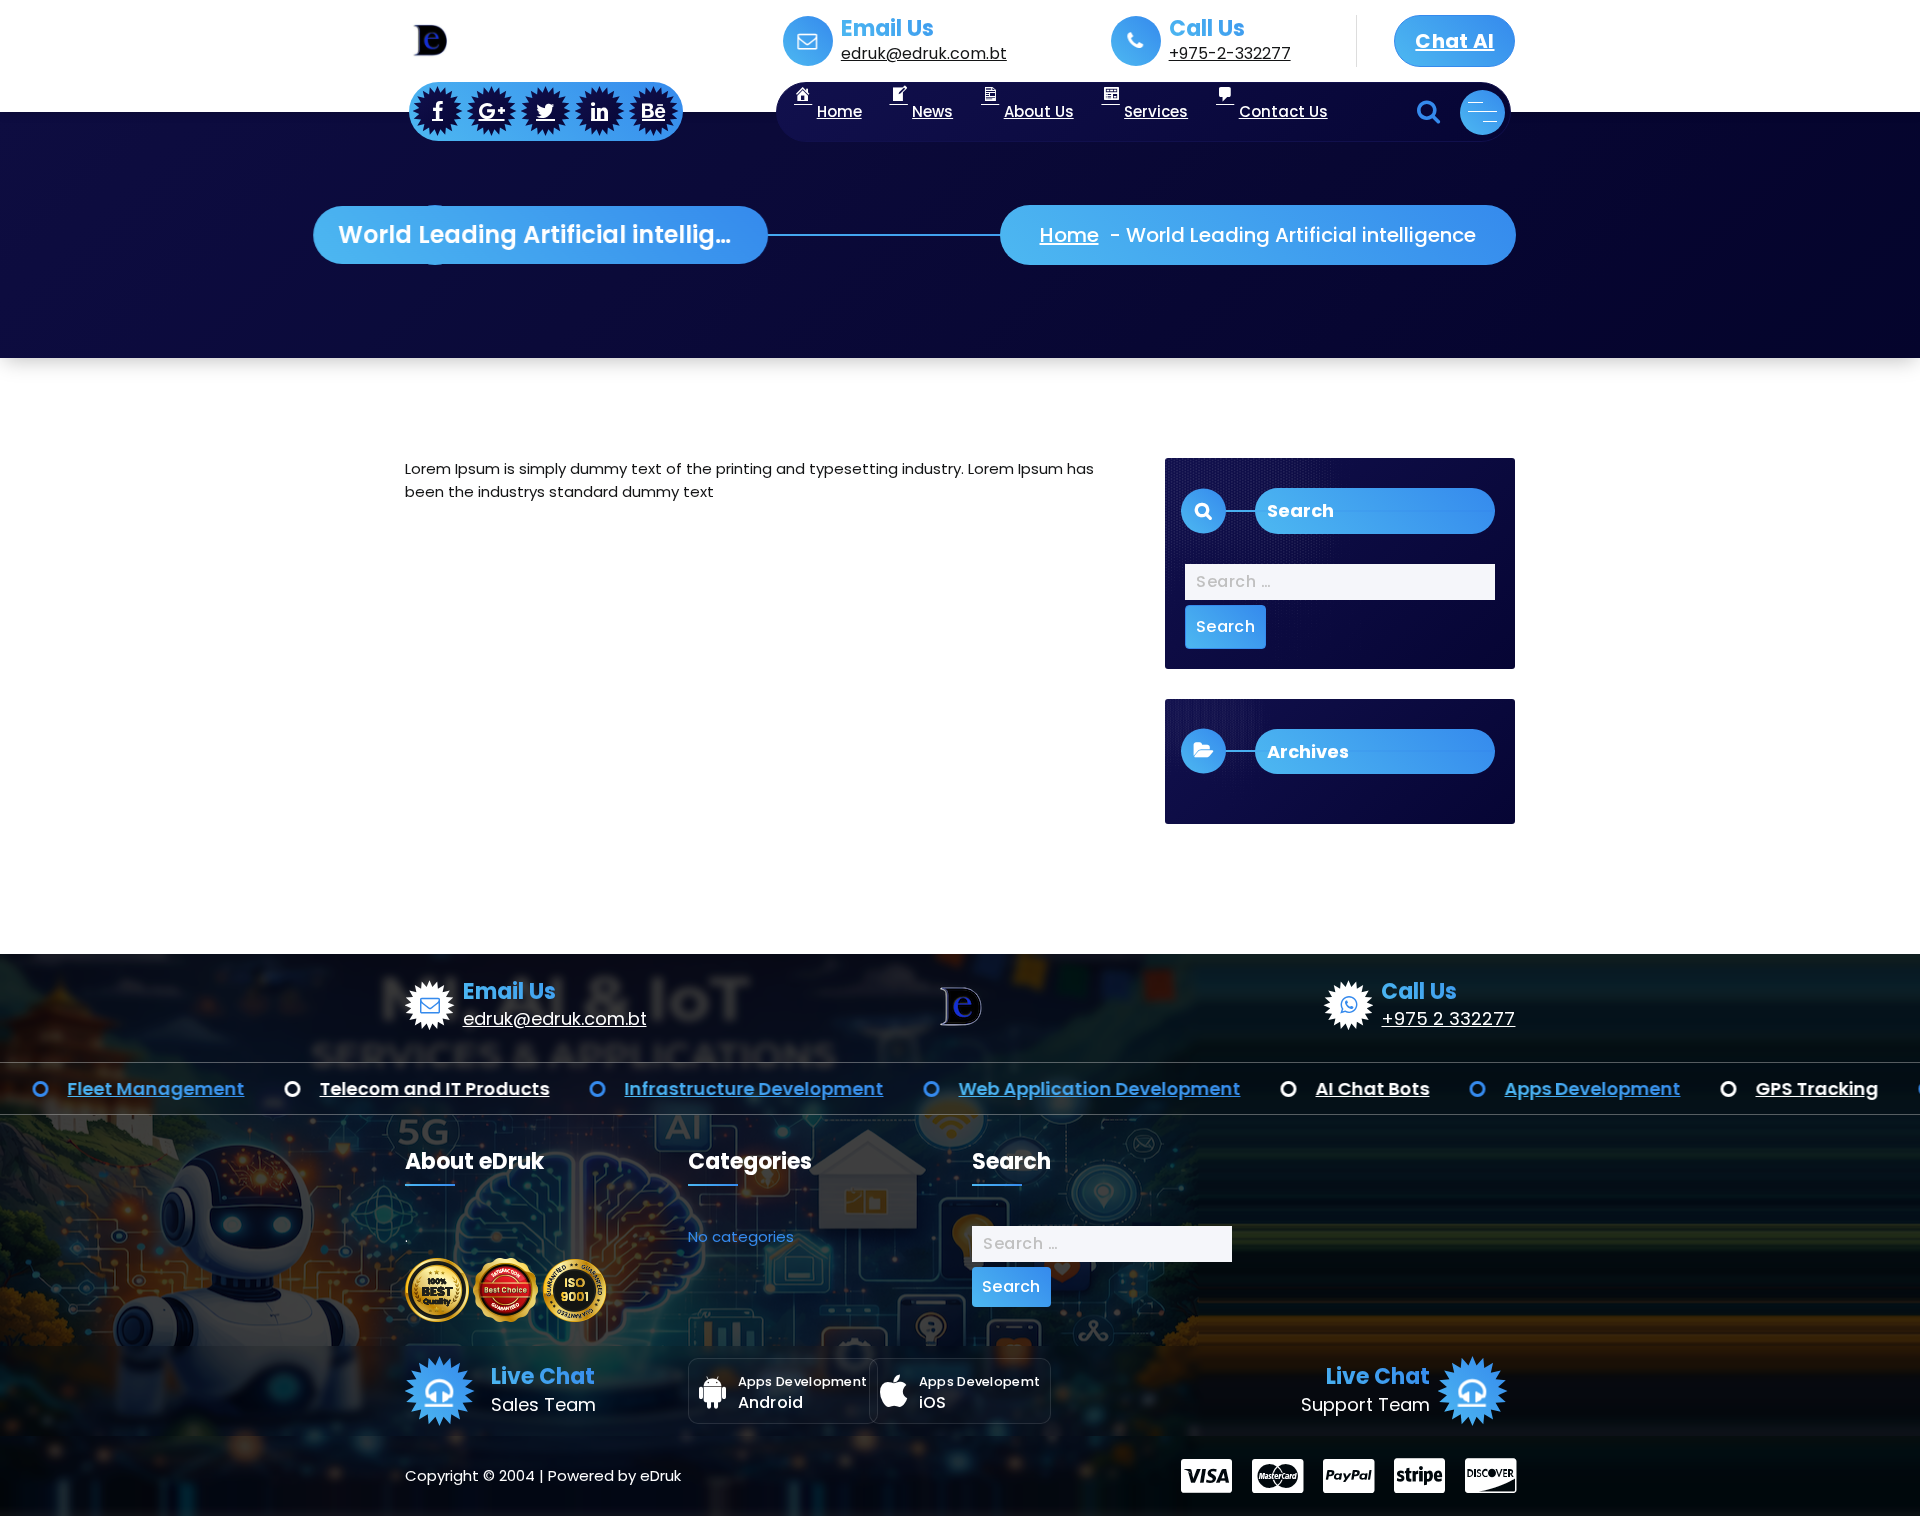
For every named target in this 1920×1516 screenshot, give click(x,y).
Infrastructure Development (607, 1088)
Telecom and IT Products (288, 1088)
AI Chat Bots (1226, 1088)
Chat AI (1454, 41)
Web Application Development (953, 1088)
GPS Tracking (1670, 1088)
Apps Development (1446, 1088)
